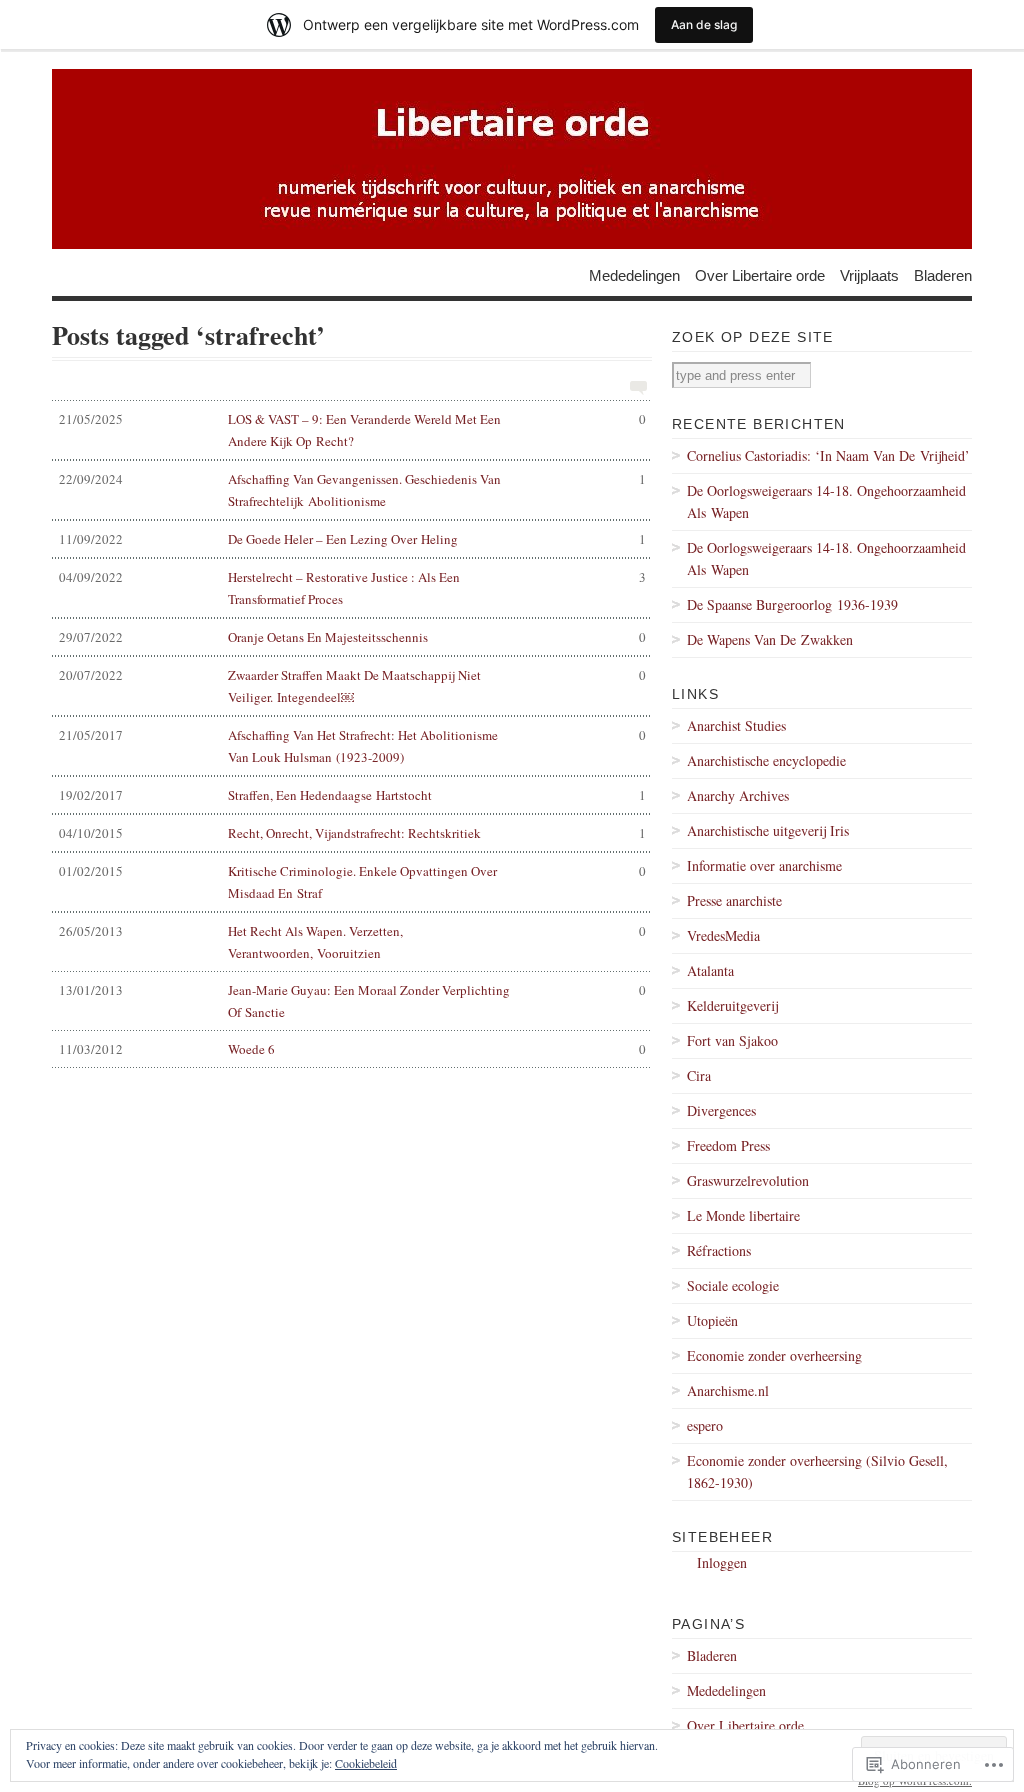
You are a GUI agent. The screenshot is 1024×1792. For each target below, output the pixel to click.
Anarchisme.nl (728, 1390)
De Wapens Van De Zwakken (770, 639)
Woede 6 (352, 1049)
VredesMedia (723, 935)
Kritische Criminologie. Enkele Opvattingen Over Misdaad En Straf (352, 882)
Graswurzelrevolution (748, 1180)
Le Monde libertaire (743, 1215)
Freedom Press (728, 1145)
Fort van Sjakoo (732, 1040)
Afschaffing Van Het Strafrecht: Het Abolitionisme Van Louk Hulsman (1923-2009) (352, 746)
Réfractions (719, 1250)
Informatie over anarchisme (764, 865)
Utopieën (712, 1320)
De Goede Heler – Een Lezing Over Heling (352, 539)
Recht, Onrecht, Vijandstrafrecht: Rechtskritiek (352, 833)
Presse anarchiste (734, 900)
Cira (699, 1075)
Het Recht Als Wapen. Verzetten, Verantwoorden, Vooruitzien (352, 942)
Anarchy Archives (738, 795)
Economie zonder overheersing (774, 1355)
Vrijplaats (869, 274)
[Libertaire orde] (512, 159)
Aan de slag (704, 24)
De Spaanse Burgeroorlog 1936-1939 (792, 604)
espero (705, 1425)
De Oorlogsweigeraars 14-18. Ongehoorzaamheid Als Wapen (826, 501)
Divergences (721, 1110)
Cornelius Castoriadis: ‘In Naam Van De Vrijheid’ (828, 455)
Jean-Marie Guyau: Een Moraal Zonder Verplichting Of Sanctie (352, 1001)
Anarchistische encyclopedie (766, 760)
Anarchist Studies (736, 725)
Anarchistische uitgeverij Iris (768, 830)
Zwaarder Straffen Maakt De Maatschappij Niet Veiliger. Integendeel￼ (352, 686)
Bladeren (943, 274)
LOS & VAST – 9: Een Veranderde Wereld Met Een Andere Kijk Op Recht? (352, 430)
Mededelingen (634, 274)
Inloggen (722, 1562)
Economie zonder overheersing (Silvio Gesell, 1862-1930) (817, 1471)
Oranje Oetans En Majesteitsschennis (352, 637)
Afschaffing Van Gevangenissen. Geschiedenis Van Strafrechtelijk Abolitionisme (352, 490)
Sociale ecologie (733, 1285)
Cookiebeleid (366, 1763)
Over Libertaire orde (760, 274)
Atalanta (710, 970)
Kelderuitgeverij (732, 1005)
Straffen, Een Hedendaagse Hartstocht (352, 795)
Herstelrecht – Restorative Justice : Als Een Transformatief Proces (352, 588)
